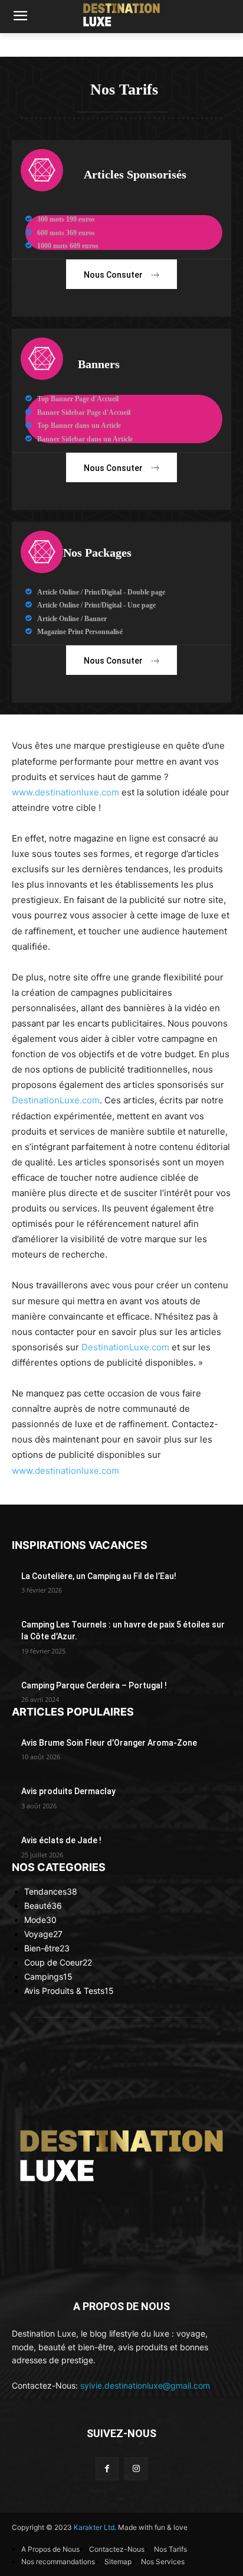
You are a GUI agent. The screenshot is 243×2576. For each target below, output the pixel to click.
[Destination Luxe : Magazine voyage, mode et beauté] (121, 14)
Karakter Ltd (94, 2527)
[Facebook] (107, 2469)
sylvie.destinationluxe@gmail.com (145, 2385)
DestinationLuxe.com (56, 1100)
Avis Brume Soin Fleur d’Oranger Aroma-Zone (109, 1743)
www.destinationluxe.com (65, 792)
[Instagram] (136, 2469)
